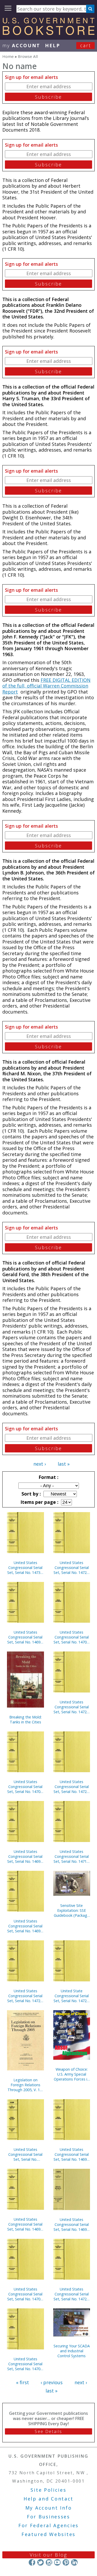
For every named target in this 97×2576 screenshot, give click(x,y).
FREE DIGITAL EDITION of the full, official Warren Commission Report (46, 686)
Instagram (49, 2562)
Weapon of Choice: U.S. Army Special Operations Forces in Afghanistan (72, 2074)
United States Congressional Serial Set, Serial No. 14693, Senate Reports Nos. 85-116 (25, 1856)
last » (64, 1464)
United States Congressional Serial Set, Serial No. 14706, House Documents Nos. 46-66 (25, 2294)
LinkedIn (74, 2562)
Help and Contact (48, 2499)
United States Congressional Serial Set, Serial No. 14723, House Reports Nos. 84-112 (25, 1996)
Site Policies (48, 2490)
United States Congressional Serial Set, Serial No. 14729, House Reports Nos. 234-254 (72, 1707)
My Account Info (49, 2508)
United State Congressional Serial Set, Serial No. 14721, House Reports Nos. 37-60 (72, 1996)
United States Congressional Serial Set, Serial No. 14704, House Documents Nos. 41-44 (25, 2364)
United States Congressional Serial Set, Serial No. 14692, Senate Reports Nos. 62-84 (72, 2154)
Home (8, 56)
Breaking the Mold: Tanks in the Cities (25, 1719)
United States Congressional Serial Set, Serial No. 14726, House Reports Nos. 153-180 (72, 1568)
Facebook (32, 2562)
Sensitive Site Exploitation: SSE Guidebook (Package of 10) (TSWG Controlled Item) (72, 1910)
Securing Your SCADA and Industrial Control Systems (72, 2351)
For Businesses (48, 2517)
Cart (86, 45)
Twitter (40, 2562)
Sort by (31, 1494)
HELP (53, 45)
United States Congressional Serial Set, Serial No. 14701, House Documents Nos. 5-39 (25, 1787)
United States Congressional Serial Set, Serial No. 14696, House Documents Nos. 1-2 (25, 1637)
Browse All (28, 56)
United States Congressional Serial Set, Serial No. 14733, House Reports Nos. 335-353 (25, 1568)
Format (48, 1477)
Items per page (39, 1502)
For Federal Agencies (48, 2525)
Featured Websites (48, 2534)
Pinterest (66, 2562)
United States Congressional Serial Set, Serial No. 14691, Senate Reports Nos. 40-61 (25, 2224)
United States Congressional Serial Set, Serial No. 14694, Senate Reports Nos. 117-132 (72, 2224)
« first (23, 2382)
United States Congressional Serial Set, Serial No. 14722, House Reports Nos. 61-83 (72, 2294)
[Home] (48, 33)
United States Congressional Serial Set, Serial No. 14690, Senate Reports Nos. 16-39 (25, 1926)
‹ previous (52, 2382)
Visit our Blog (48, 2555)
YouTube (57, 2562)
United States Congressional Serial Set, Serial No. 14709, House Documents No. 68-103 (72, 1637)
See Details (48, 2431)
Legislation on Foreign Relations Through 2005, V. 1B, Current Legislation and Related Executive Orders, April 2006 (25, 2085)
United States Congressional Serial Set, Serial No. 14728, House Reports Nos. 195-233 (72, 1787)
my (21, 45)
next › (40, 1464)
